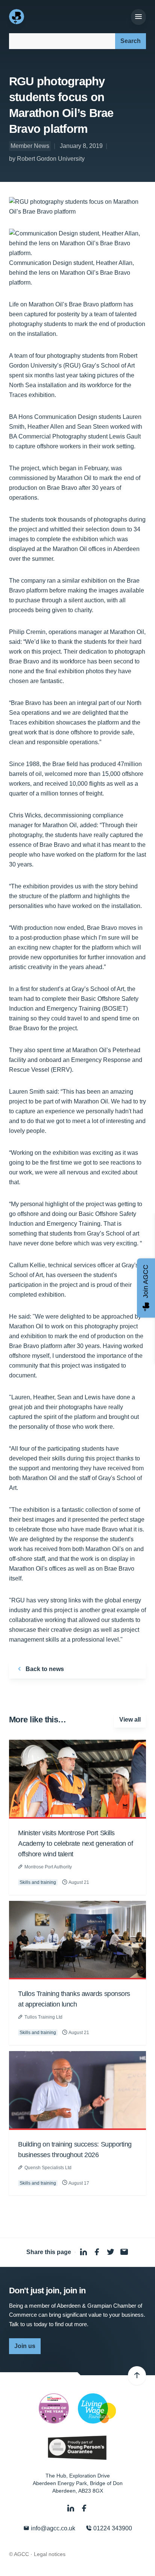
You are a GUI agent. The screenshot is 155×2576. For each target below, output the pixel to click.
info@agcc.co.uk (52, 2528)
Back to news (44, 1669)
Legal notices (50, 2554)
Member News (30, 146)
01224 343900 (112, 2528)
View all (130, 1720)
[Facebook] (84, 2508)
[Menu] (138, 17)
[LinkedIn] (71, 2508)
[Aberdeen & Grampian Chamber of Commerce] (17, 17)
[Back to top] (137, 2376)
